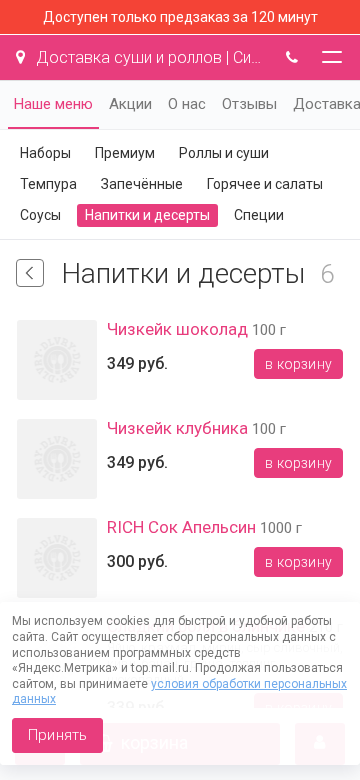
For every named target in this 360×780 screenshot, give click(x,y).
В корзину (298, 364)
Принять (57, 735)
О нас (187, 104)
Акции (130, 104)
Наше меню (53, 104)
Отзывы (249, 104)
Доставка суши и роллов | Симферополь (148, 57)
